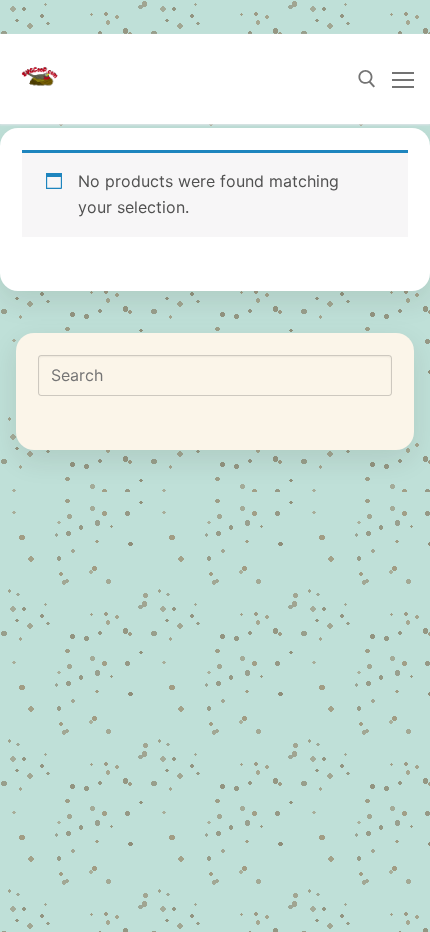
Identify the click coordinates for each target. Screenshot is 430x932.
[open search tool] (367, 79)
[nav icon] (403, 79)
